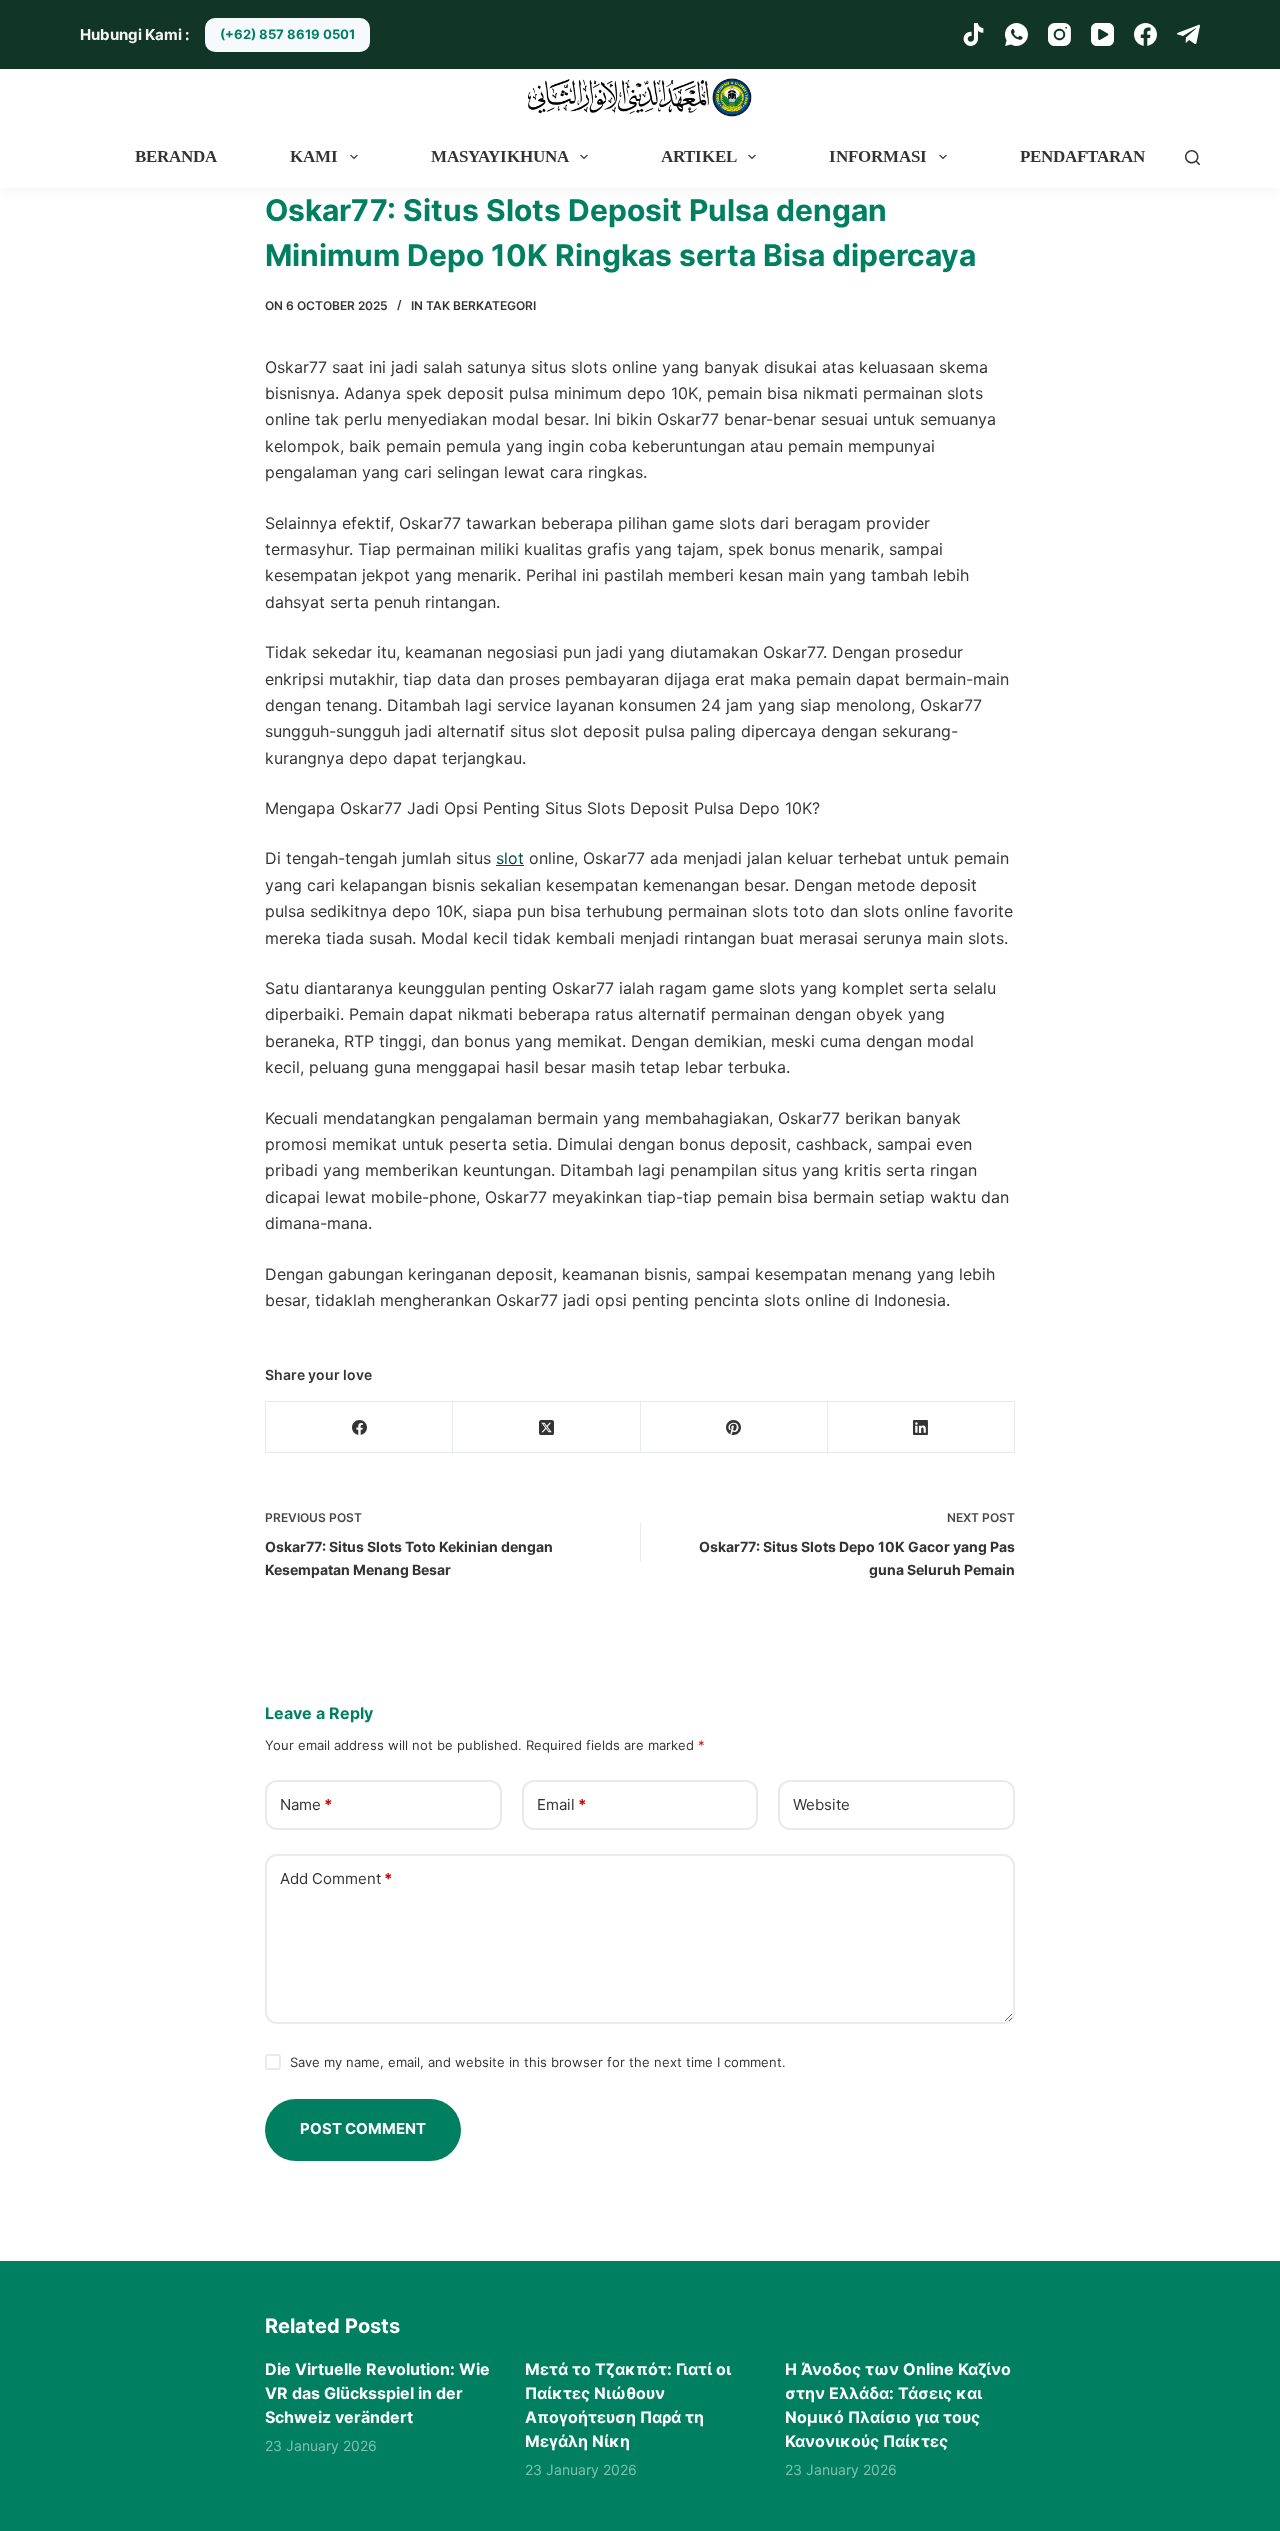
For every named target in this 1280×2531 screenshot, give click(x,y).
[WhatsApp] (1016, 34)
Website (821, 1804)
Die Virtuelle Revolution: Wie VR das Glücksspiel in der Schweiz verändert (377, 2393)
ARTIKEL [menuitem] (699, 156)
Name (306, 1804)
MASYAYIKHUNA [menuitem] (500, 156)
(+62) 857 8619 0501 (287, 34)
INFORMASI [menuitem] (878, 156)
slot (510, 858)
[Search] (1192, 157)
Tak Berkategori (481, 305)
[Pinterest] (734, 1427)
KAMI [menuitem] (314, 156)
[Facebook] (1145, 34)
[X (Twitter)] (546, 1427)
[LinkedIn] (921, 1427)
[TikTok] (973, 34)
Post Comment (363, 2128)
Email (561, 1804)
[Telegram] (1188, 34)
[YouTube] (1102, 34)
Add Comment (336, 1878)
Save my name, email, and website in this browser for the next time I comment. (538, 2062)
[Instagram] (1059, 34)
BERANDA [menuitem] (176, 156)
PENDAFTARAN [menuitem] (1082, 156)
